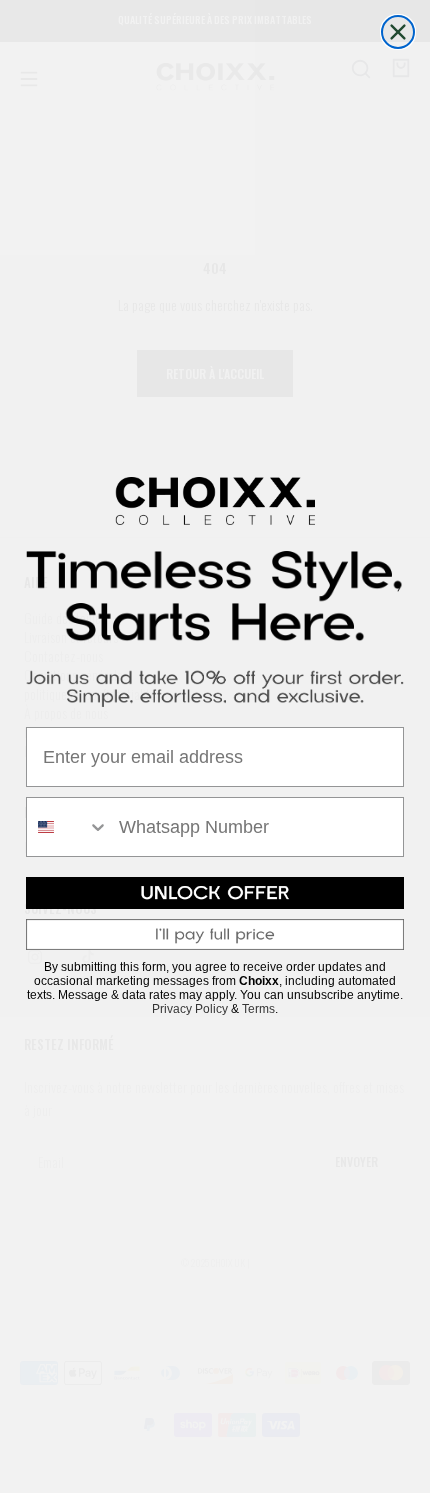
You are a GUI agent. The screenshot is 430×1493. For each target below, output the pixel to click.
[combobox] (68, 827)
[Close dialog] (398, 32)
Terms (258, 1009)
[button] (215, 893)
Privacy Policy (190, 1009)
